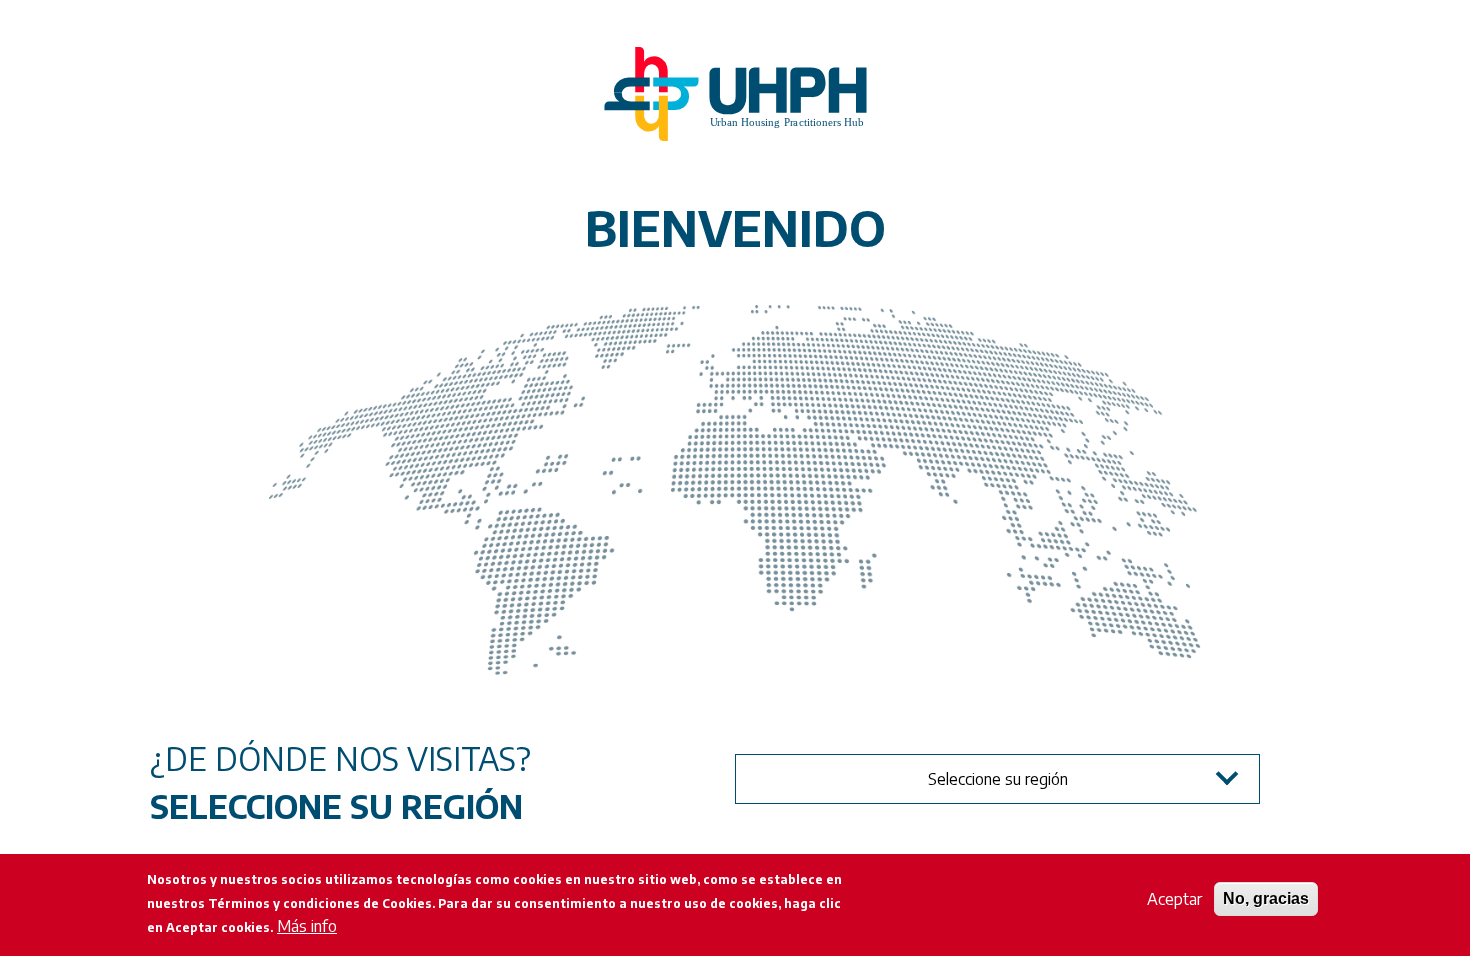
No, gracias (1266, 898)
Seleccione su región (998, 779)
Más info (307, 926)
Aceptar (1174, 899)
